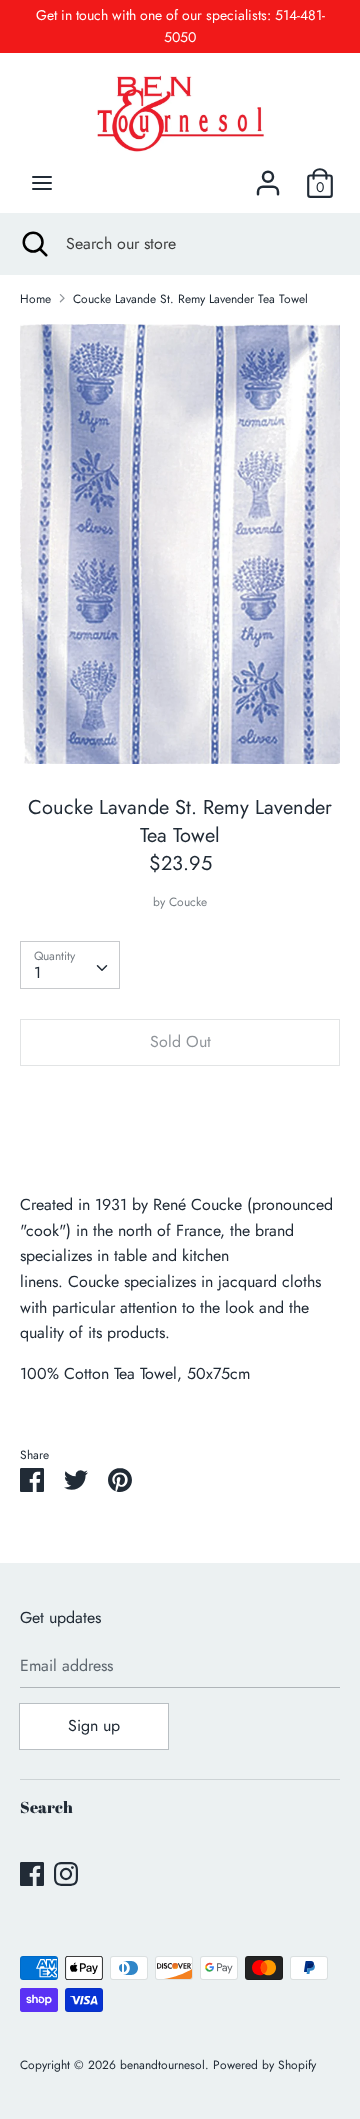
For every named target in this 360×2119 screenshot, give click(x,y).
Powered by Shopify (264, 2065)
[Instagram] (66, 1873)
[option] (180, 544)
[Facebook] (32, 1873)
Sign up (94, 1725)
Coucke (188, 902)
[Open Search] (33, 244)
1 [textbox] (37, 972)
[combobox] (70, 965)
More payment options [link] (180, 1150)
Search (46, 1807)
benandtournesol (162, 2065)
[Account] (268, 175)
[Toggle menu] (42, 183)
